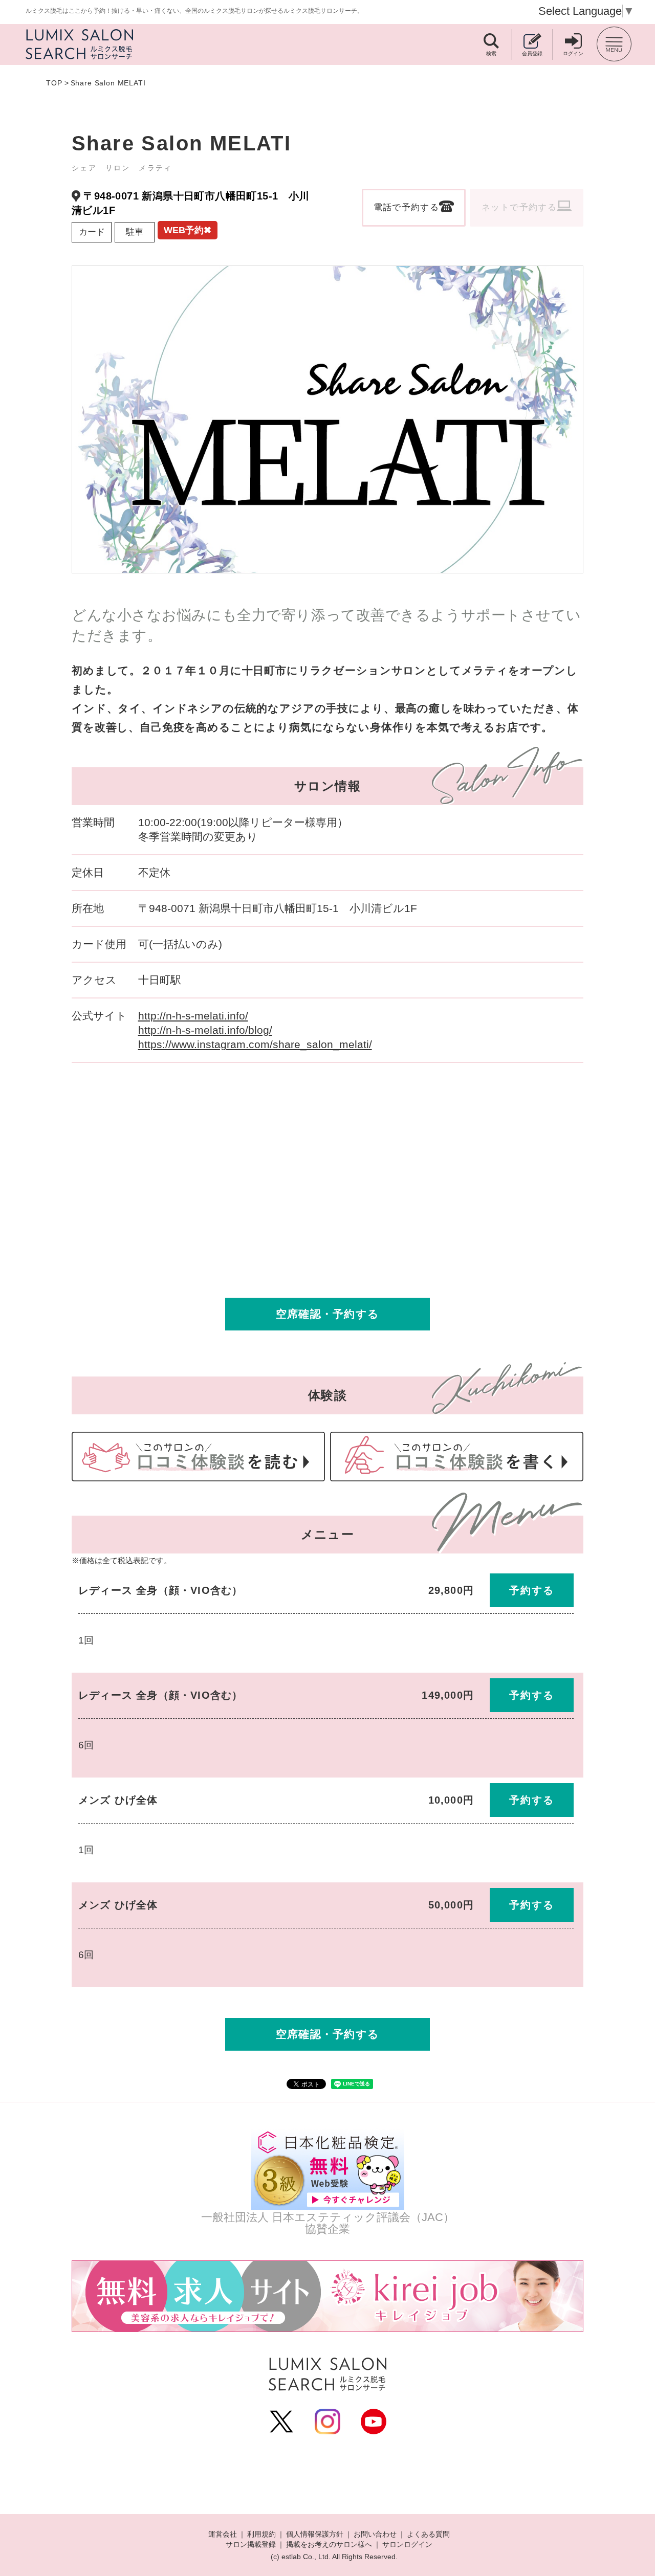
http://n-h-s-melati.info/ (193, 1016)
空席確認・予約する (327, 1314)
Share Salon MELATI (108, 83)
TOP (54, 83)
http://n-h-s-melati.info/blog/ (205, 1030)
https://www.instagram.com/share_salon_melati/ (255, 1044)
